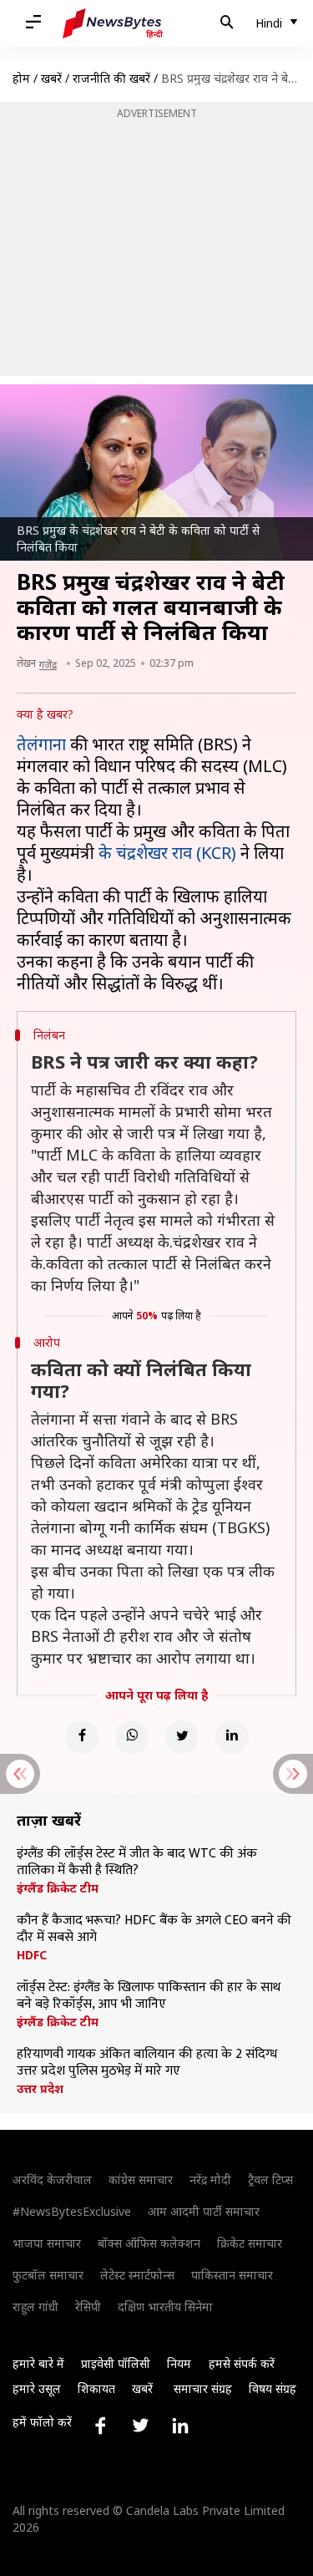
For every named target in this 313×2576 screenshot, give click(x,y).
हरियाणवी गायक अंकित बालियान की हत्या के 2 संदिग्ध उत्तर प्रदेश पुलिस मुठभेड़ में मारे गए (147, 2063)
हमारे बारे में (38, 2363)
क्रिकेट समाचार (250, 2243)
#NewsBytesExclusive (72, 2211)
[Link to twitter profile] (140, 2426)
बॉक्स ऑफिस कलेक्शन (149, 2243)
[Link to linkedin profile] (180, 2426)
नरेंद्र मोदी (210, 2180)
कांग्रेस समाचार (141, 2180)
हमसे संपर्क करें (242, 2363)
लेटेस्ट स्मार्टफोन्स (137, 2275)
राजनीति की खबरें (111, 78)
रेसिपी (88, 2307)
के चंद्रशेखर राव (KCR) (167, 853)
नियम (179, 2363)
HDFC (32, 1955)
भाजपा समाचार (47, 2243)
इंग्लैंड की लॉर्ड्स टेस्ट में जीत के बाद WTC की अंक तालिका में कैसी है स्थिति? (137, 1862)
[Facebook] (82, 1737)
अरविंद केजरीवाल (52, 2180)
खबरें (51, 78)
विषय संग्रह (273, 2388)
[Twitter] (182, 1737)
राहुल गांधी (35, 2307)
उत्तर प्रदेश (40, 2089)
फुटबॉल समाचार (48, 2275)
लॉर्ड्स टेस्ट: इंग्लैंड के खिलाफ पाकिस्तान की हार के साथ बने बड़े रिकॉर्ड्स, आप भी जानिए (149, 1996)
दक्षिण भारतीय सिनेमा (165, 2307)
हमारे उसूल (37, 2388)
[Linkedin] (232, 1737)
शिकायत (96, 2388)
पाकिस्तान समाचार (232, 2275)
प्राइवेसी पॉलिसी (116, 2363)
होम (21, 78)
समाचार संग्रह (203, 2388)
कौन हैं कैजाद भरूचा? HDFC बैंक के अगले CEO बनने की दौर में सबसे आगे (154, 1929)
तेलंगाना (41, 744)
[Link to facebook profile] (100, 2426)
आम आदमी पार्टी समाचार (204, 2211)
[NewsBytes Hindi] (113, 23)
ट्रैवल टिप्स (270, 2180)
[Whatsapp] (132, 1737)
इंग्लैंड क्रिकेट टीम (58, 1888)
